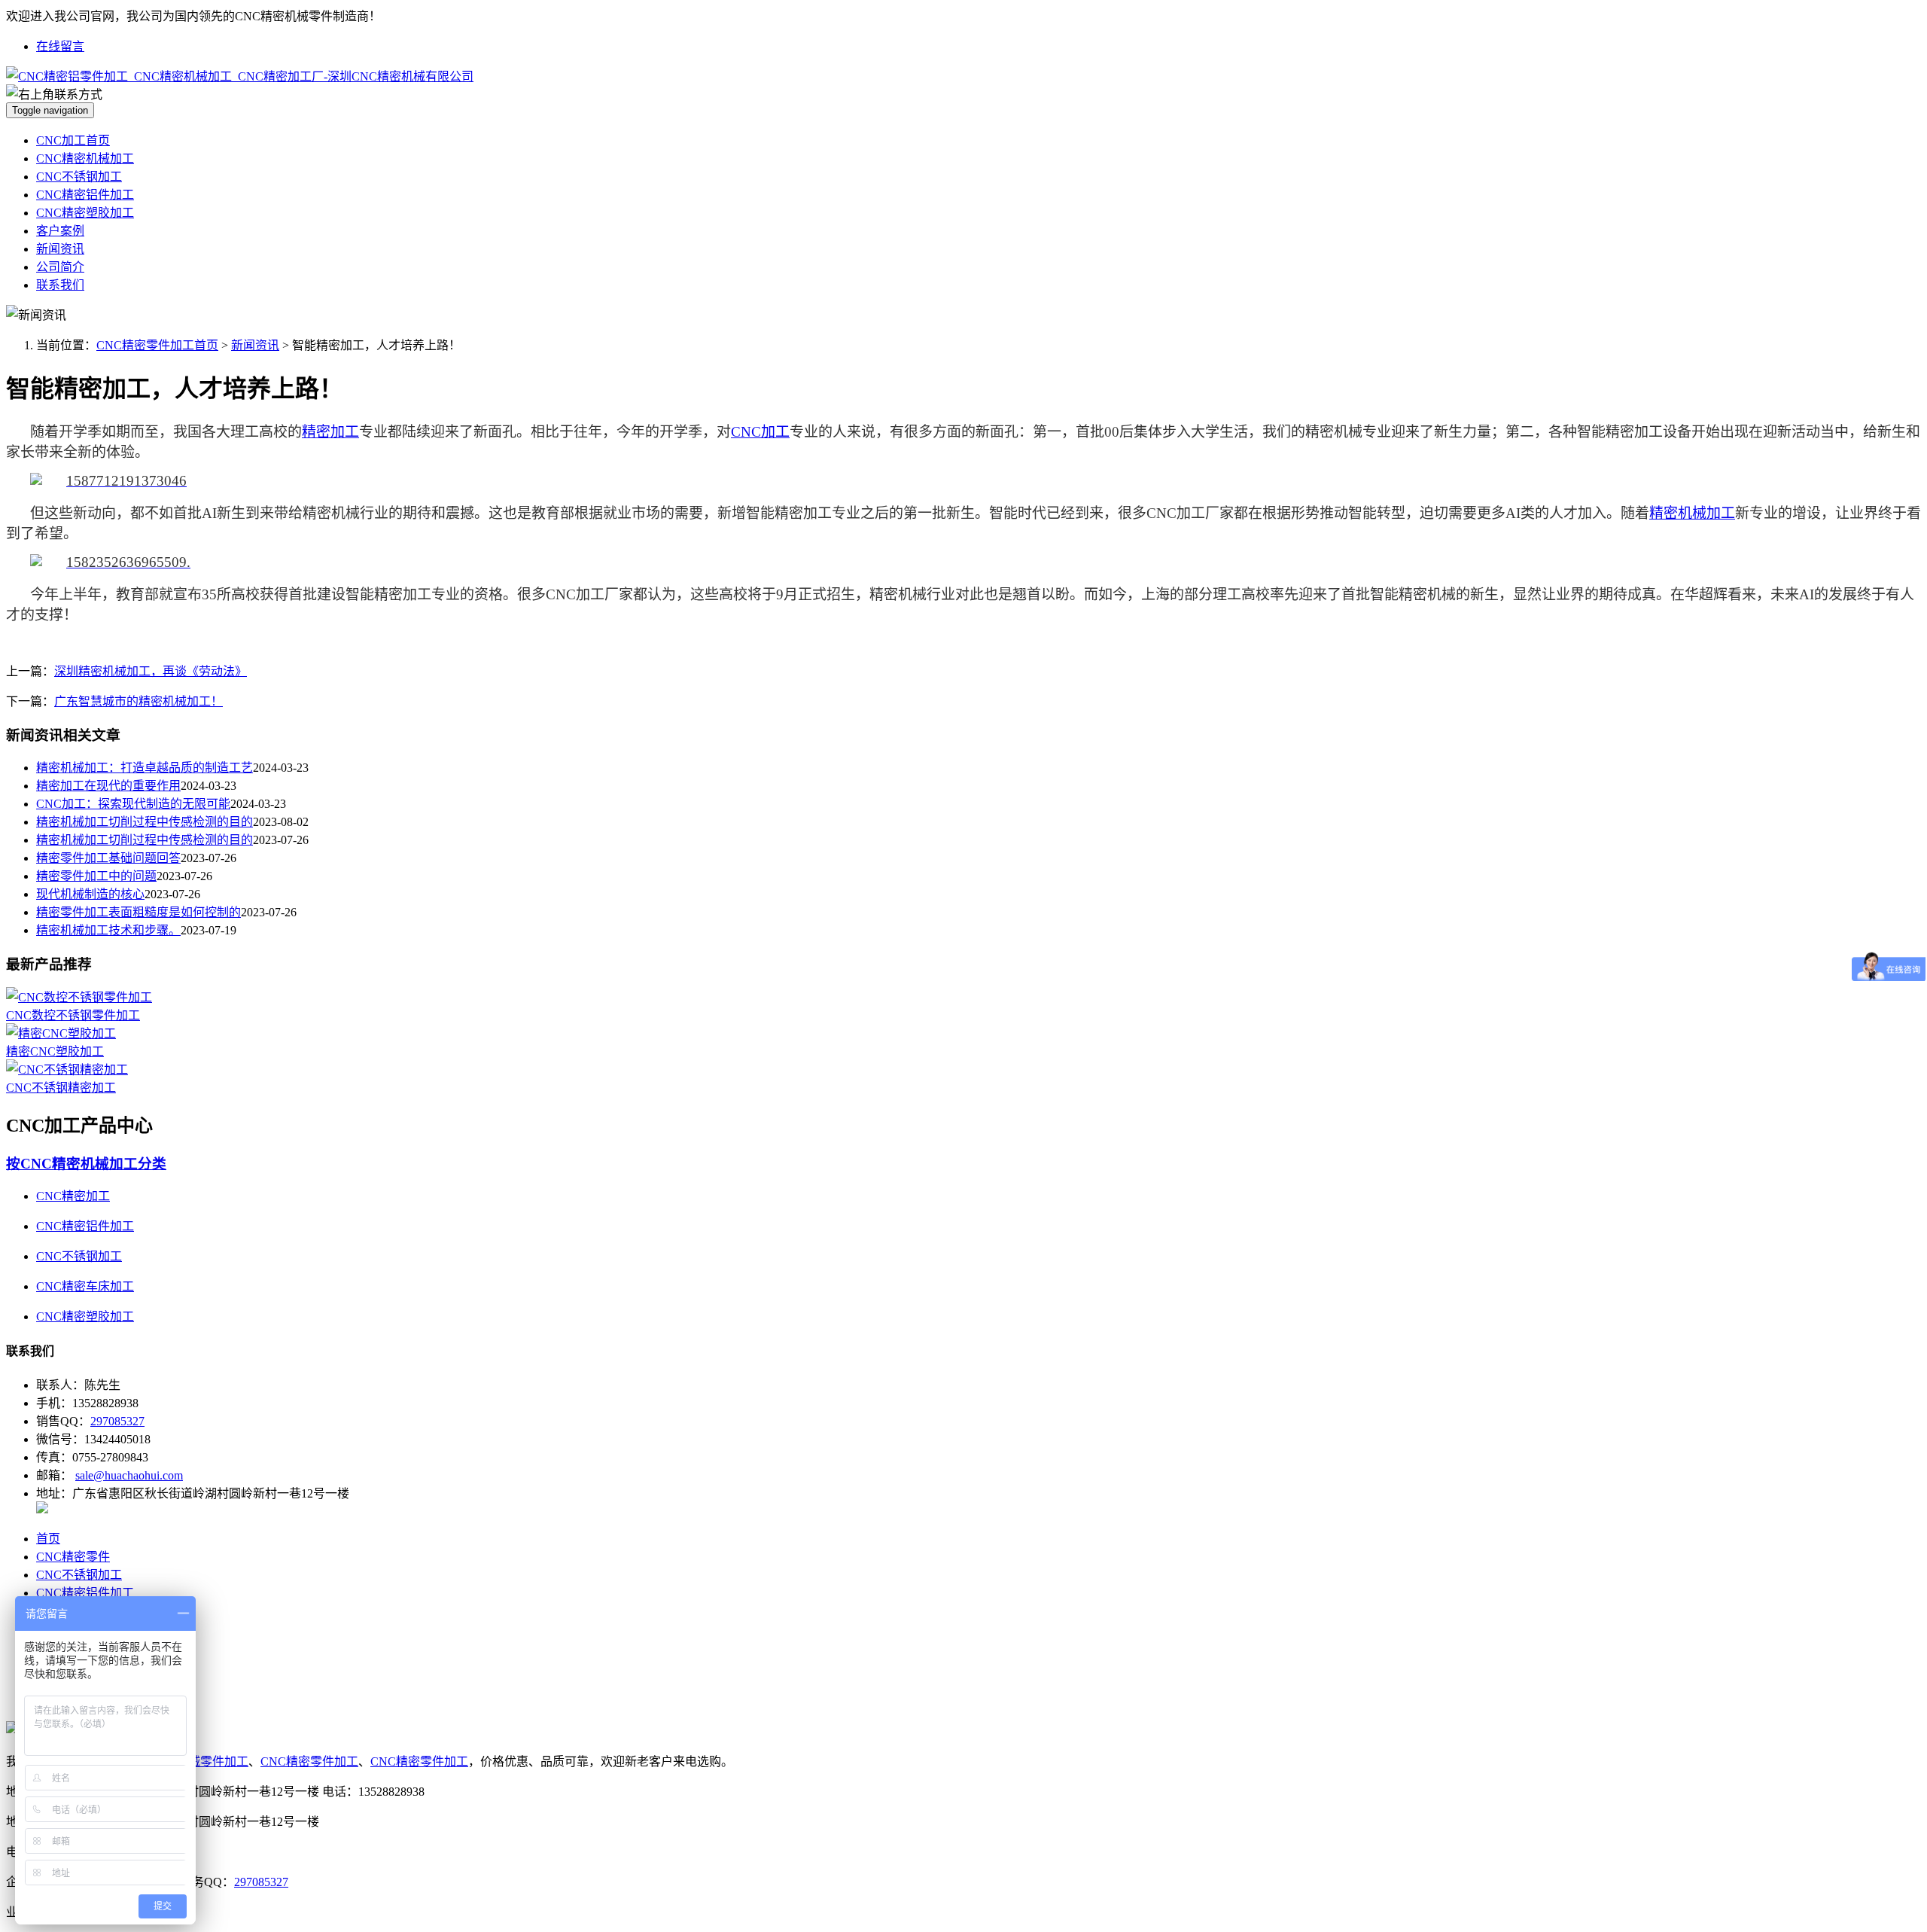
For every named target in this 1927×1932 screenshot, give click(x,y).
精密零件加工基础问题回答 (108, 858)
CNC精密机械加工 (85, 158)
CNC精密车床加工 (85, 1286)
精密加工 (330, 432)
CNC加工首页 (73, 140)
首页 (48, 1539)
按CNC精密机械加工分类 (86, 1164)
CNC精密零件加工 (309, 1761)
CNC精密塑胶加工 (85, 213)
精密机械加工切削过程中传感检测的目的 (145, 822)
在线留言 (60, 46)
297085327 (117, 1421)
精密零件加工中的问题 (96, 876)
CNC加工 (760, 432)
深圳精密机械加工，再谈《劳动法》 (151, 671)
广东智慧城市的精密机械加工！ (139, 701)
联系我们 (60, 285)
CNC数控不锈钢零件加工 (73, 1015)
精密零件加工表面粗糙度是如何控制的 (139, 912)
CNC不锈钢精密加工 (61, 1088)
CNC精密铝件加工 (85, 195)
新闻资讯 (60, 249)
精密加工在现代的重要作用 (108, 786)
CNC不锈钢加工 (79, 177)
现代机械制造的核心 (90, 894)
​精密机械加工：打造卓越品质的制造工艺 (145, 768)
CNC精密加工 (73, 1196)
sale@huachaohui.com (129, 1475)
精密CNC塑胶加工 (55, 1051)
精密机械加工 (1692, 513)
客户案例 (60, 231)
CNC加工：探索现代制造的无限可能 (133, 804)
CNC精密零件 (73, 1557)
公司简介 (60, 267)
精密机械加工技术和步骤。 (108, 930)
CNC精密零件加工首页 (157, 345)
